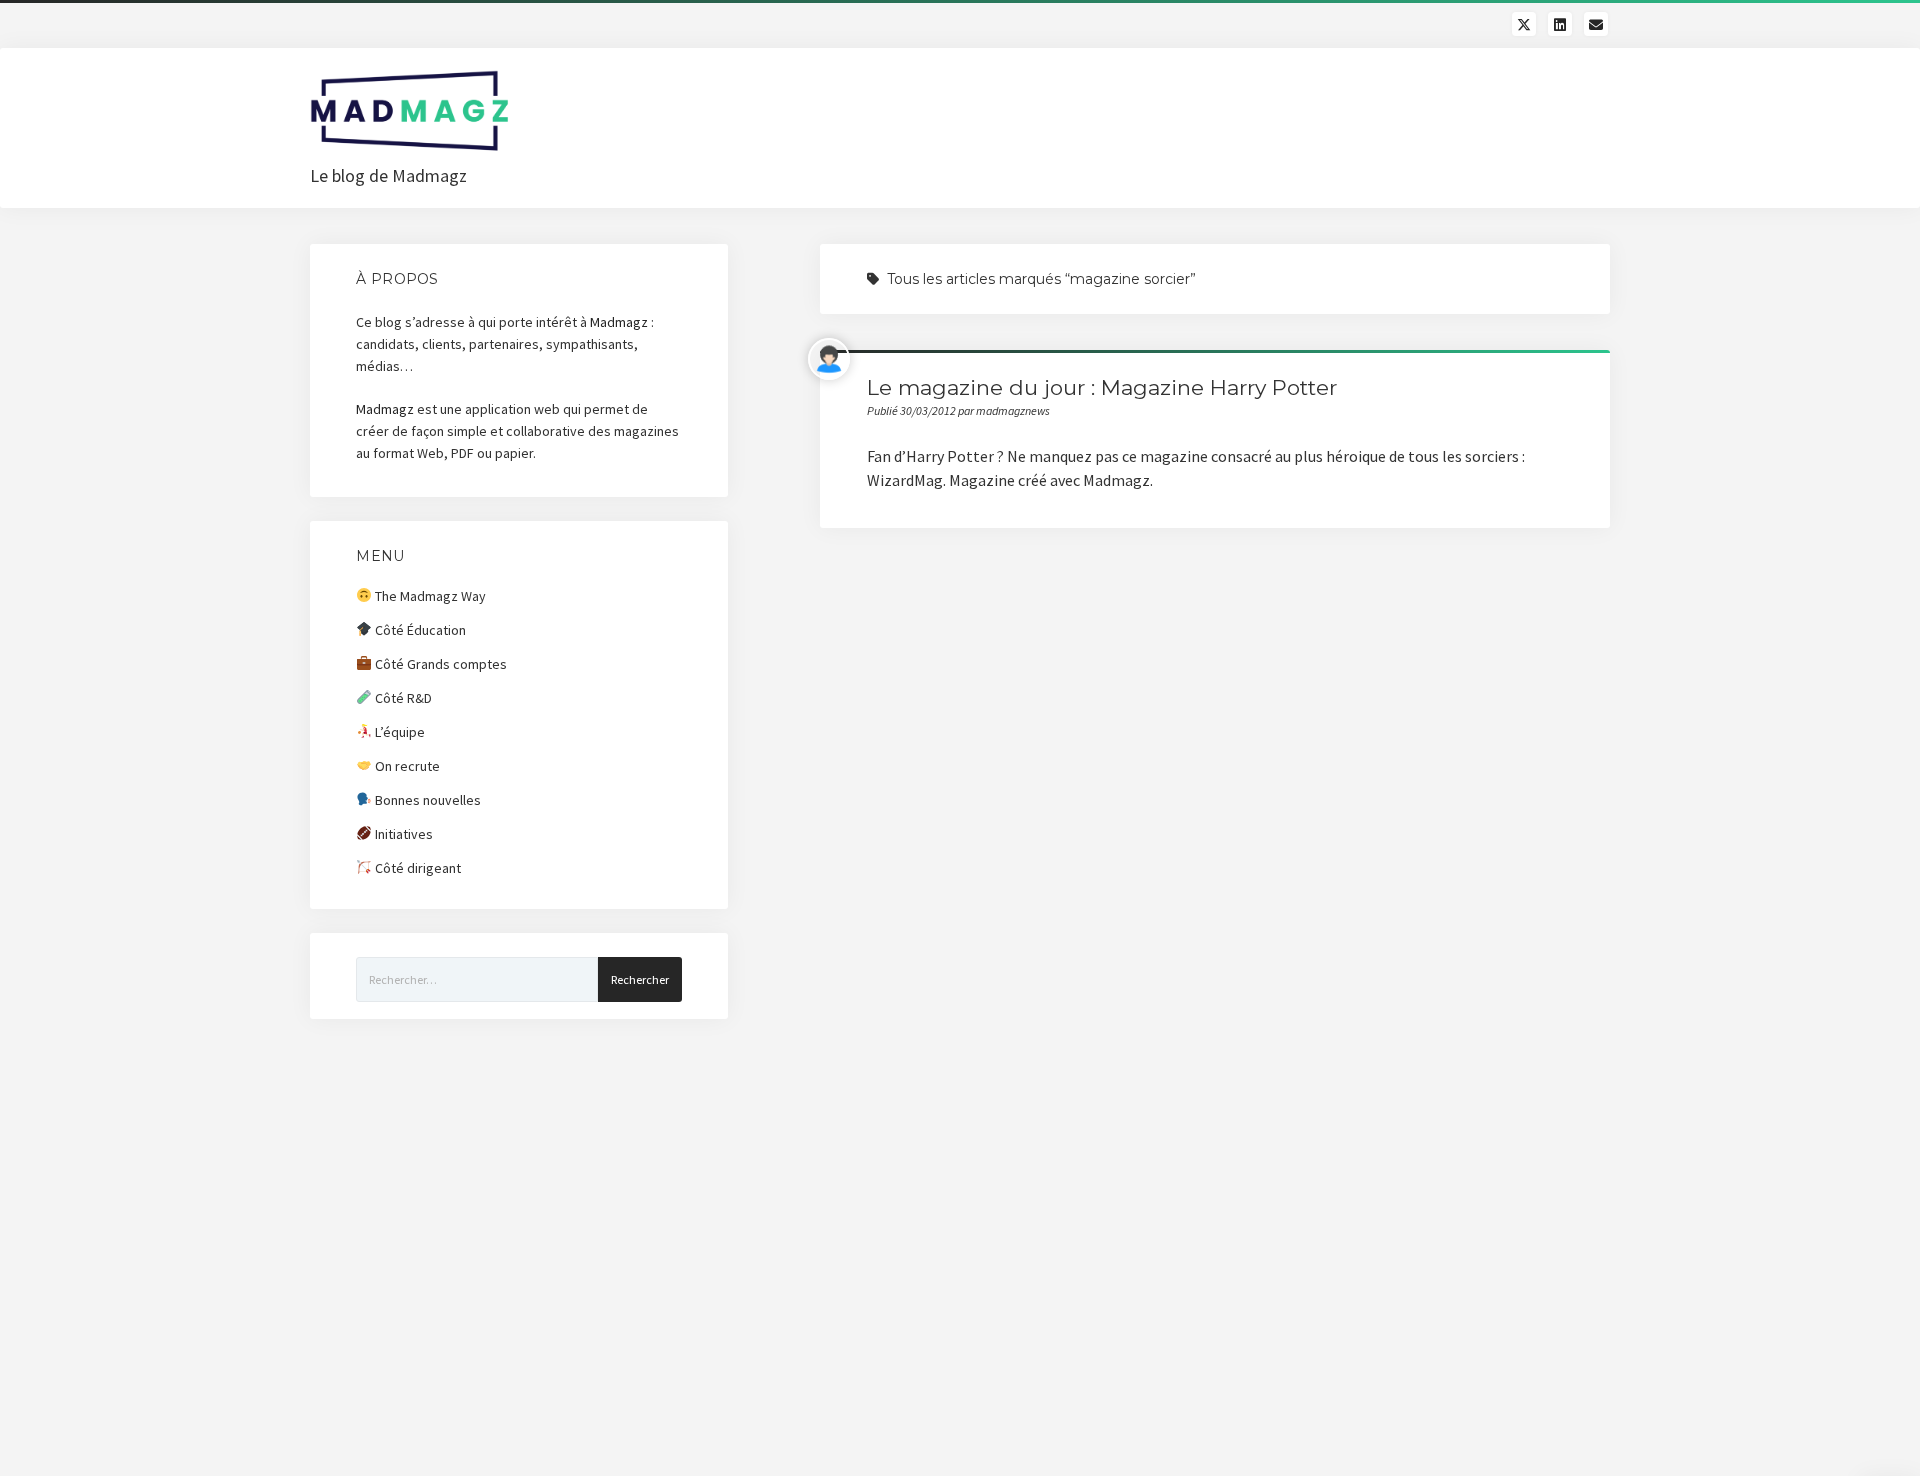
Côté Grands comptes (439, 664)
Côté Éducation (419, 630)
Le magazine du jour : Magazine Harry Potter (1102, 387)
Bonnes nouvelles (426, 800)
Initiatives (402, 834)
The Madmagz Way (429, 596)
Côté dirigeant (416, 868)
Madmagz (619, 322)
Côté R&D (402, 698)
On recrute (406, 766)
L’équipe (398, 732)
